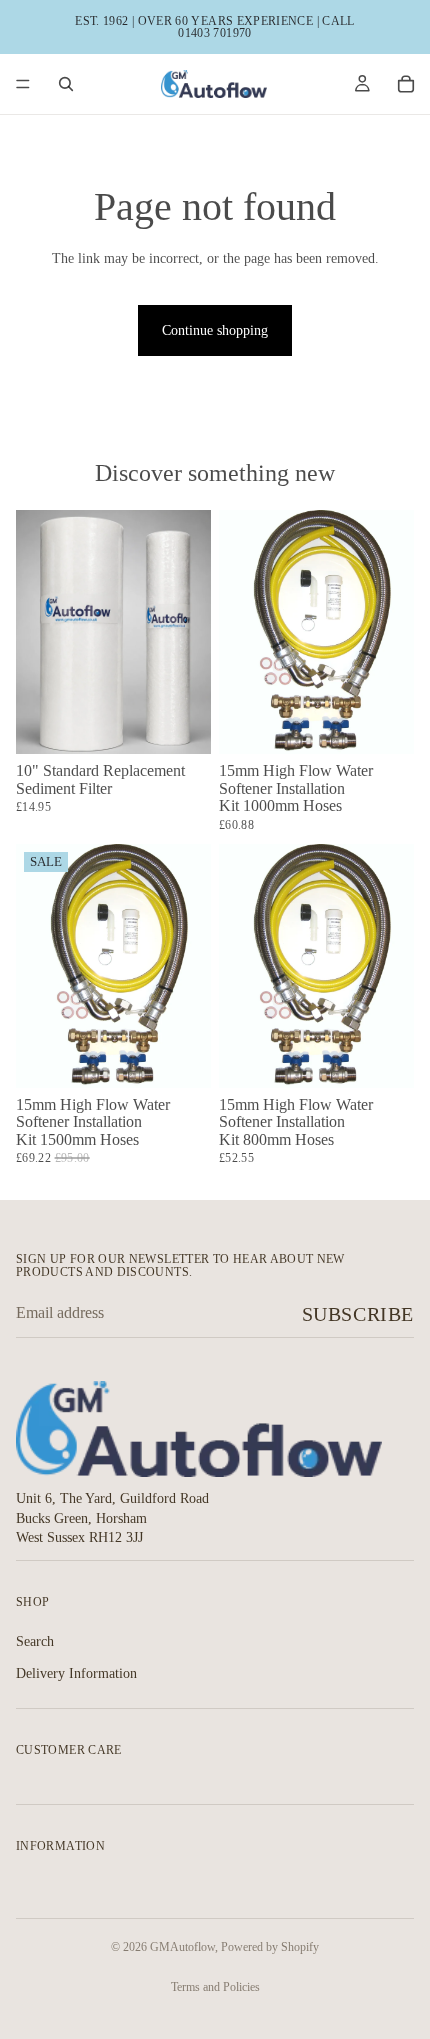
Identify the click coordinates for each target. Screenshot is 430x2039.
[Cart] (406, 84)
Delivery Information (76, 1672)
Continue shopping (215, 330)
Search (35, 1641)
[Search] (66, 84)
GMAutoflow (182, 1947)
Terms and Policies (215, 1987)
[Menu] (23, 84)
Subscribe (358, 1314)
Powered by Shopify (270, 1947)
